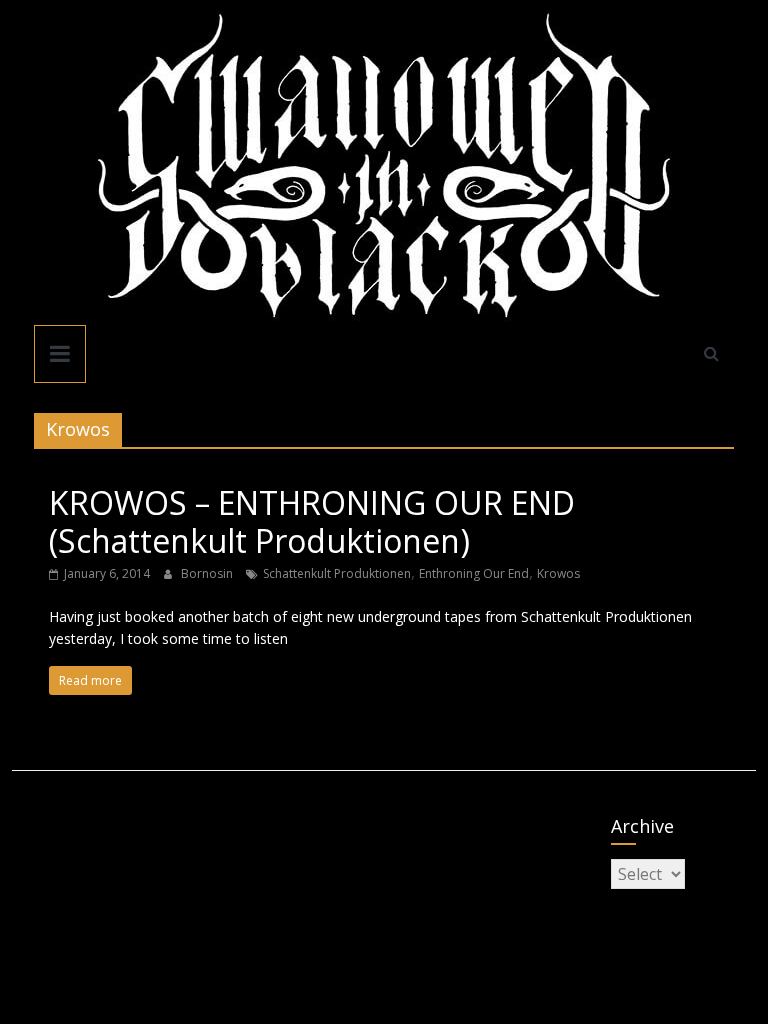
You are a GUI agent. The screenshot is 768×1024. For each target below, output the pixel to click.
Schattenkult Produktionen (337, 573)
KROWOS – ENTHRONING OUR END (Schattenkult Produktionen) (312, 521)
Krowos (558, 573)
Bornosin (208, 573)
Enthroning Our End (474, 573)
